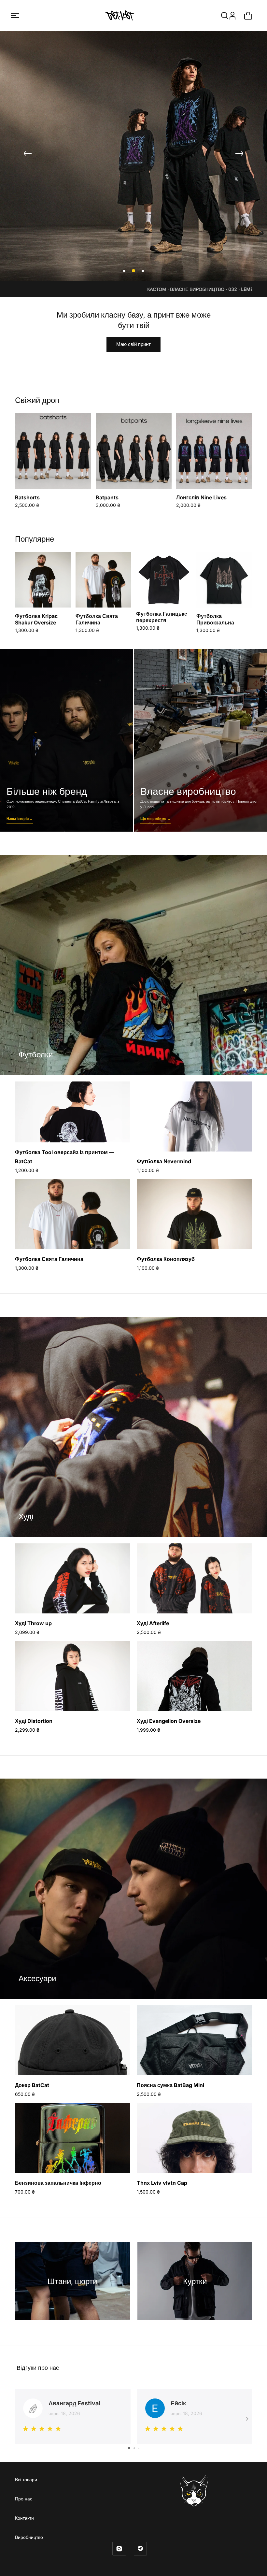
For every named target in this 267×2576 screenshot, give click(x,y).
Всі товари (26, 2479)
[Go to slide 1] (129, 2448)
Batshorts (27, 497)
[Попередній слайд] (28, 153)
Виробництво (29, 2537)
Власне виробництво (200, 740)
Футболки (36, 1055)
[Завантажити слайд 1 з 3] (124, 271)
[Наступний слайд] (239, 153)
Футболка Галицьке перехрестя (162, 617)
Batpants (107, 497)
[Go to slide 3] (139, 2448)
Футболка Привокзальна (215, 619)
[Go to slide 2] (134, 2448)
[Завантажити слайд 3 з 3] (142, 271)
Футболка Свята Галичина (97, 619)
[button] (15, 16)
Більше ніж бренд (67, 740)
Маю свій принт (133, 344)
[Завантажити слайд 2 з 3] (133, 271)
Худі (26, 1517)
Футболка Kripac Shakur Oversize (36, 619)
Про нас (24, 2499)
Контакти (24, 2518)
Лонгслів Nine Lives (201, 497)
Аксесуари (37, 1978)
